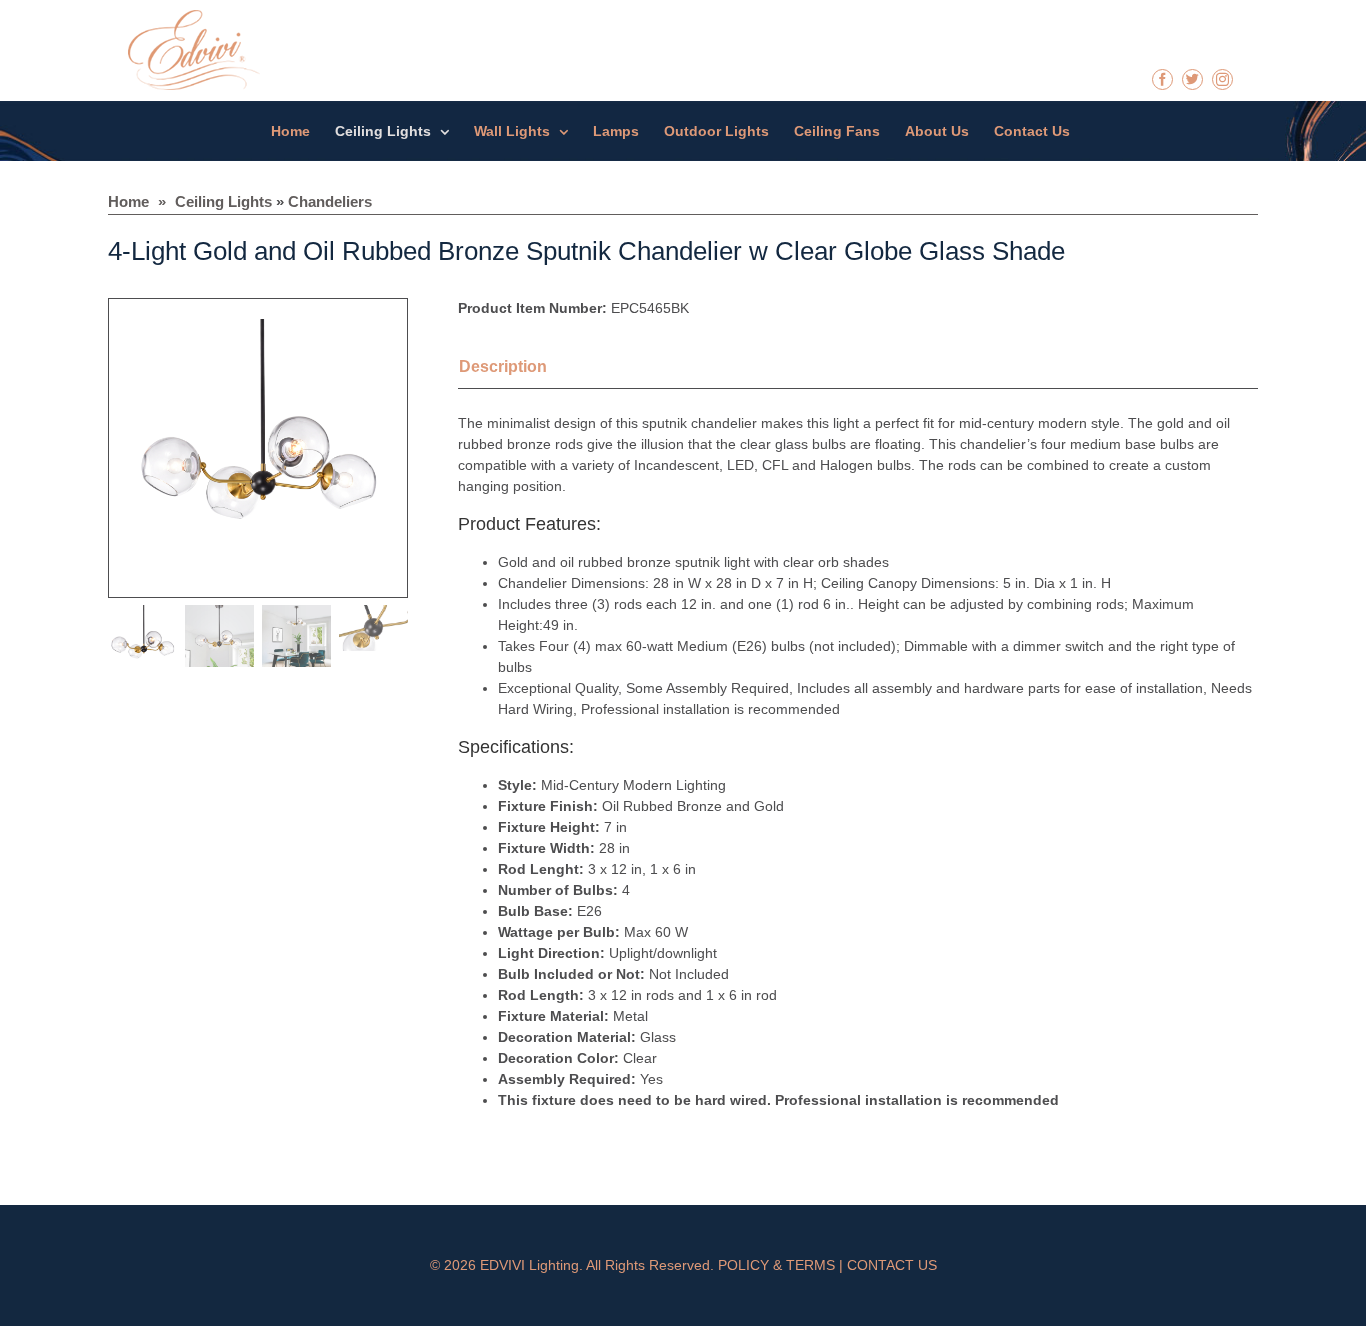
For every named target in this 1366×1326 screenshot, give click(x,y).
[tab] (528, 369)
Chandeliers (330, 201)
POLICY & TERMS (776, 1265)
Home (128, 201)
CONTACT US (892, 1265)
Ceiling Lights (223, 201)
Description (503, 366)
